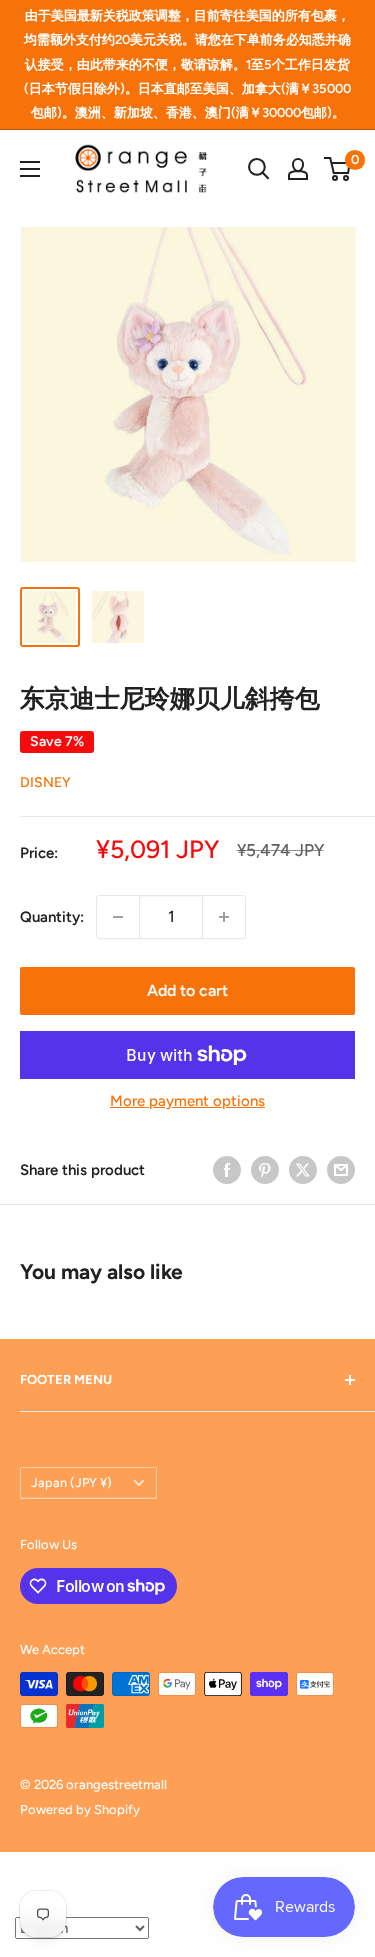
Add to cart (187, 990)
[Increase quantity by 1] (224, 917)
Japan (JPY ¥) (71, 1482)
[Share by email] (341, 1169)
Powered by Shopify (80, 1809)
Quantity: (52, 917)
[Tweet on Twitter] (303, 1169)
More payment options (187, 1101)
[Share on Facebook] (227, 1169)
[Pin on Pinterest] (265, 1169)
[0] (338, 169)
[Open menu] (30, 169)
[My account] (298, 169)
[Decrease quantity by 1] (118, 917)
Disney (45, 782)
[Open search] (259, 169)
